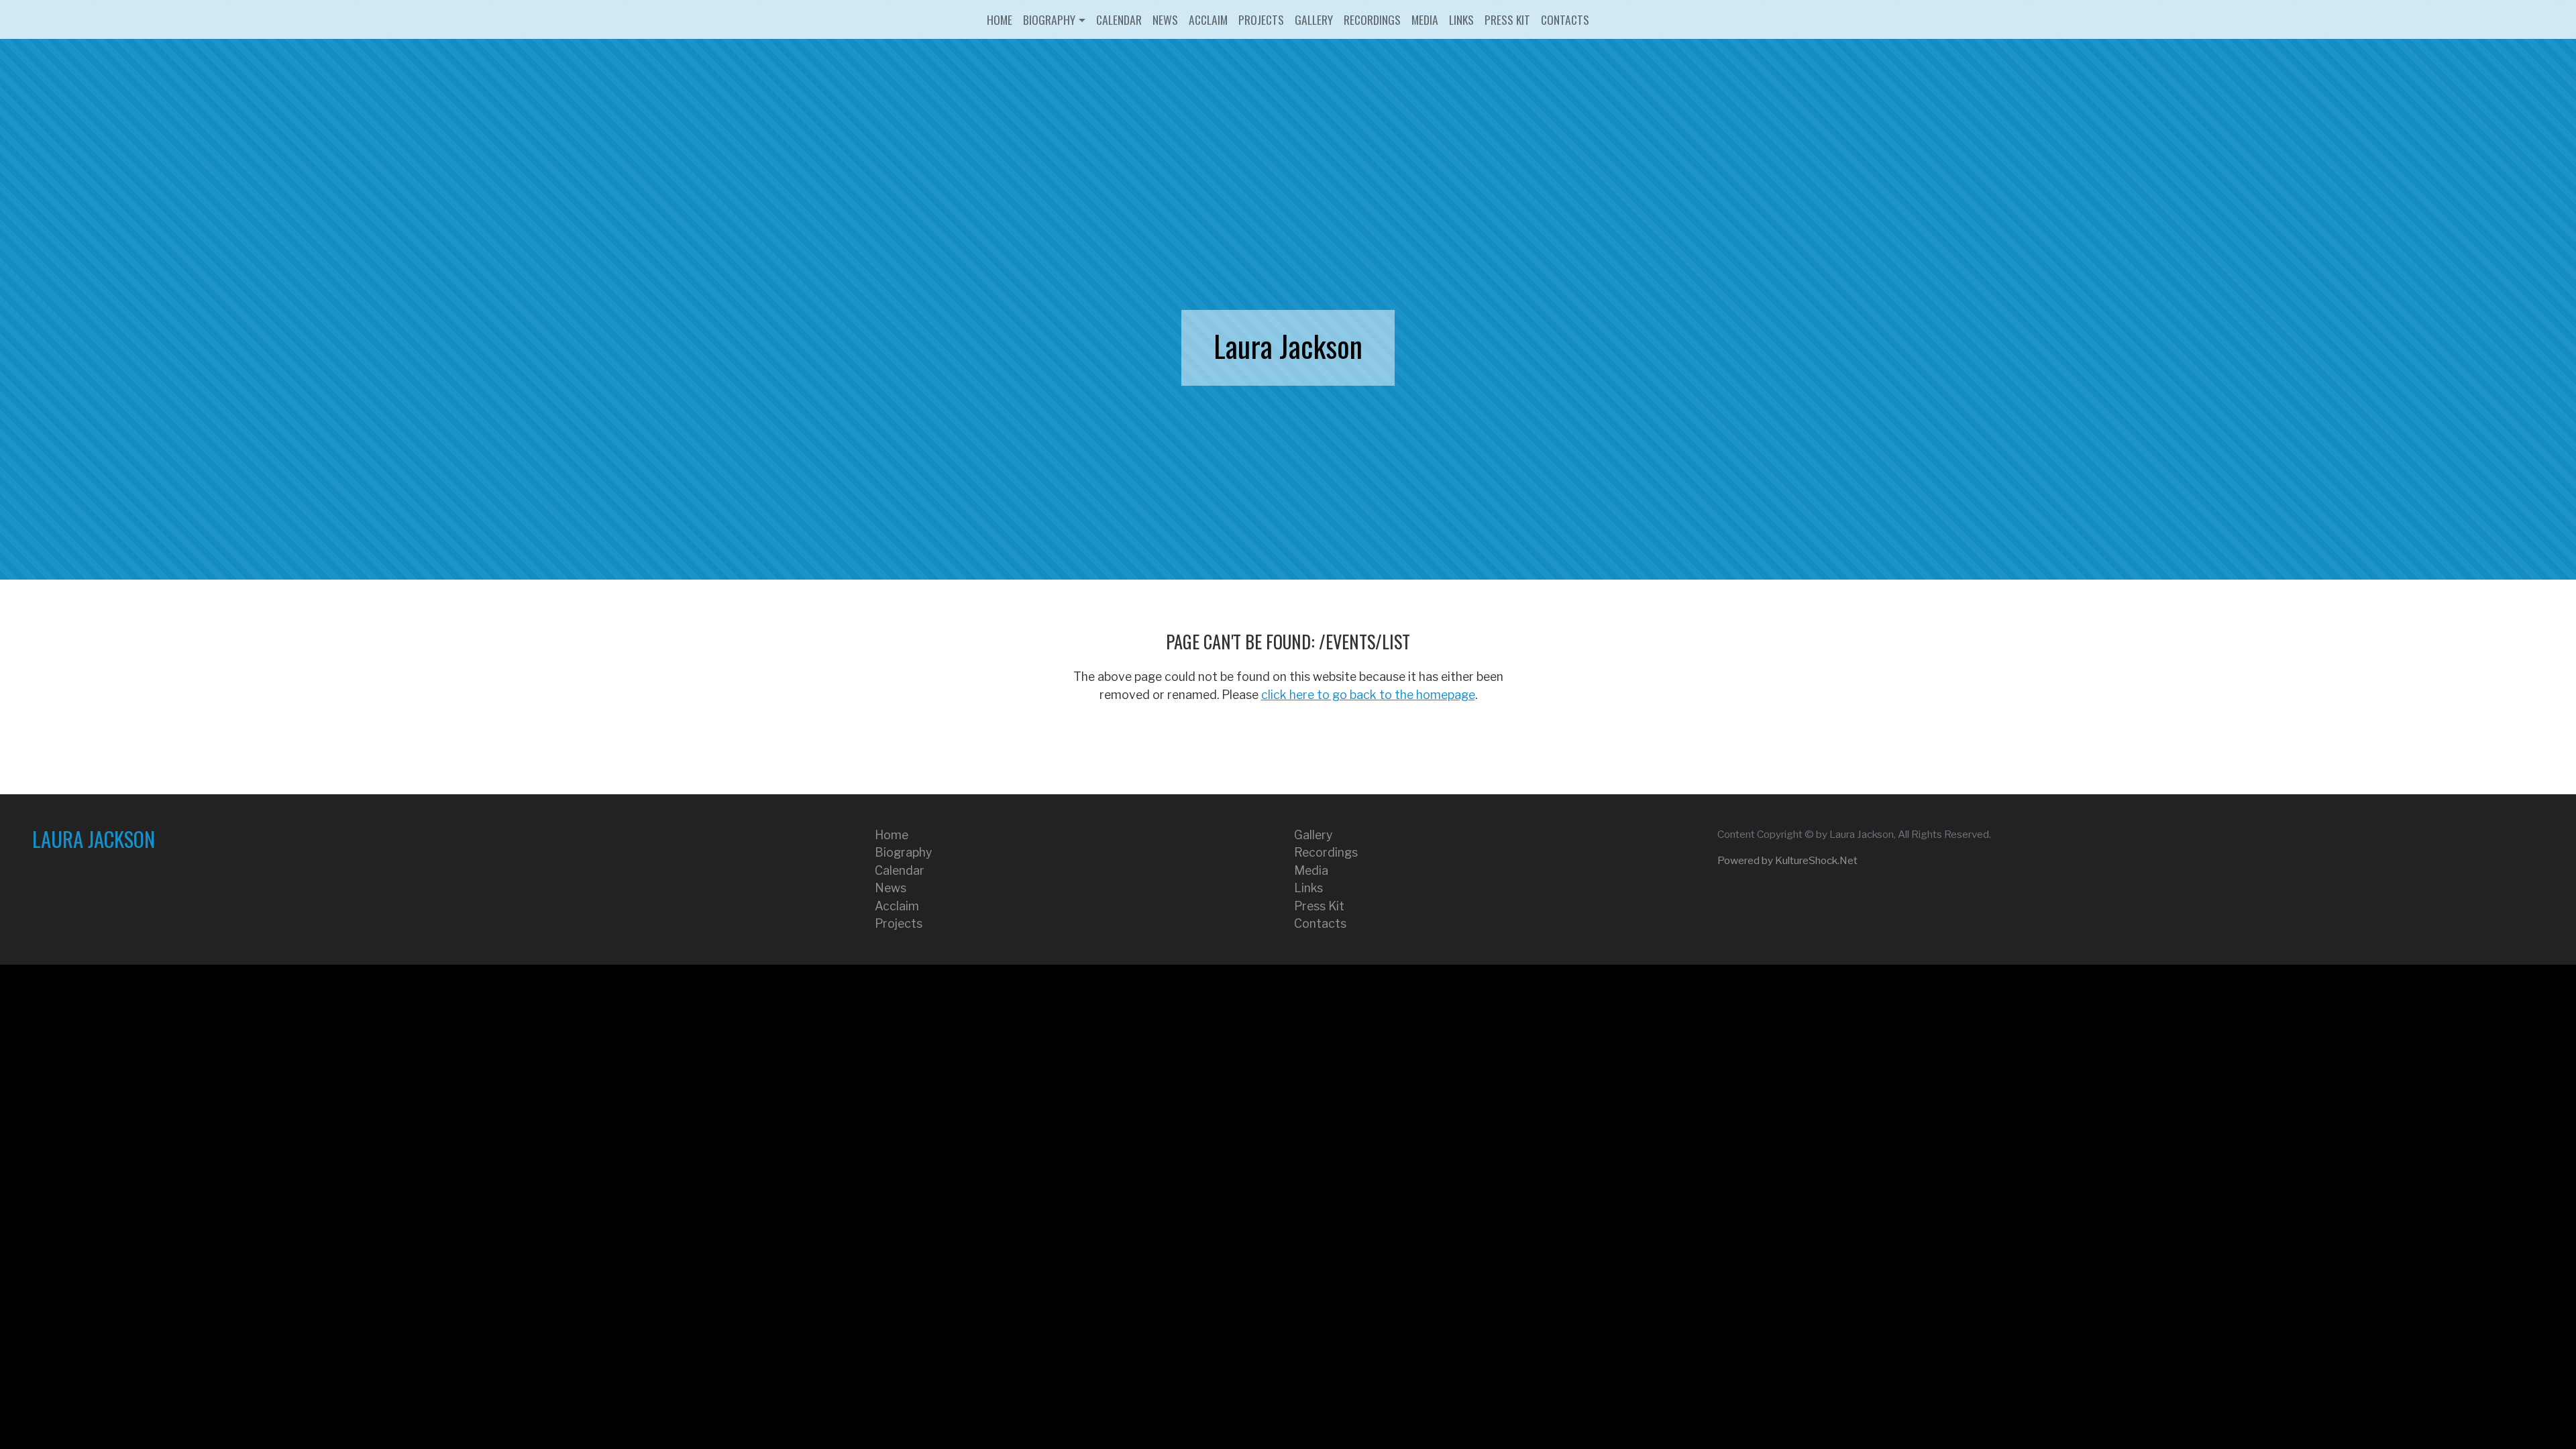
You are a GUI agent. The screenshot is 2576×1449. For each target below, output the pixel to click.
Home (1000, 19)
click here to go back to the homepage (1368, 695)
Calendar (1119, 19)
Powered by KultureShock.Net (1787, 860)
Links (1461, 19)
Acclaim (1208, 19)
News (1165, 19)
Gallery (1314, 19)
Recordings (1372, 19)
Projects (1261, 19)
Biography (1049, 19)
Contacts (1565, 19)
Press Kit (1507, 19)
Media (1425, 19)
